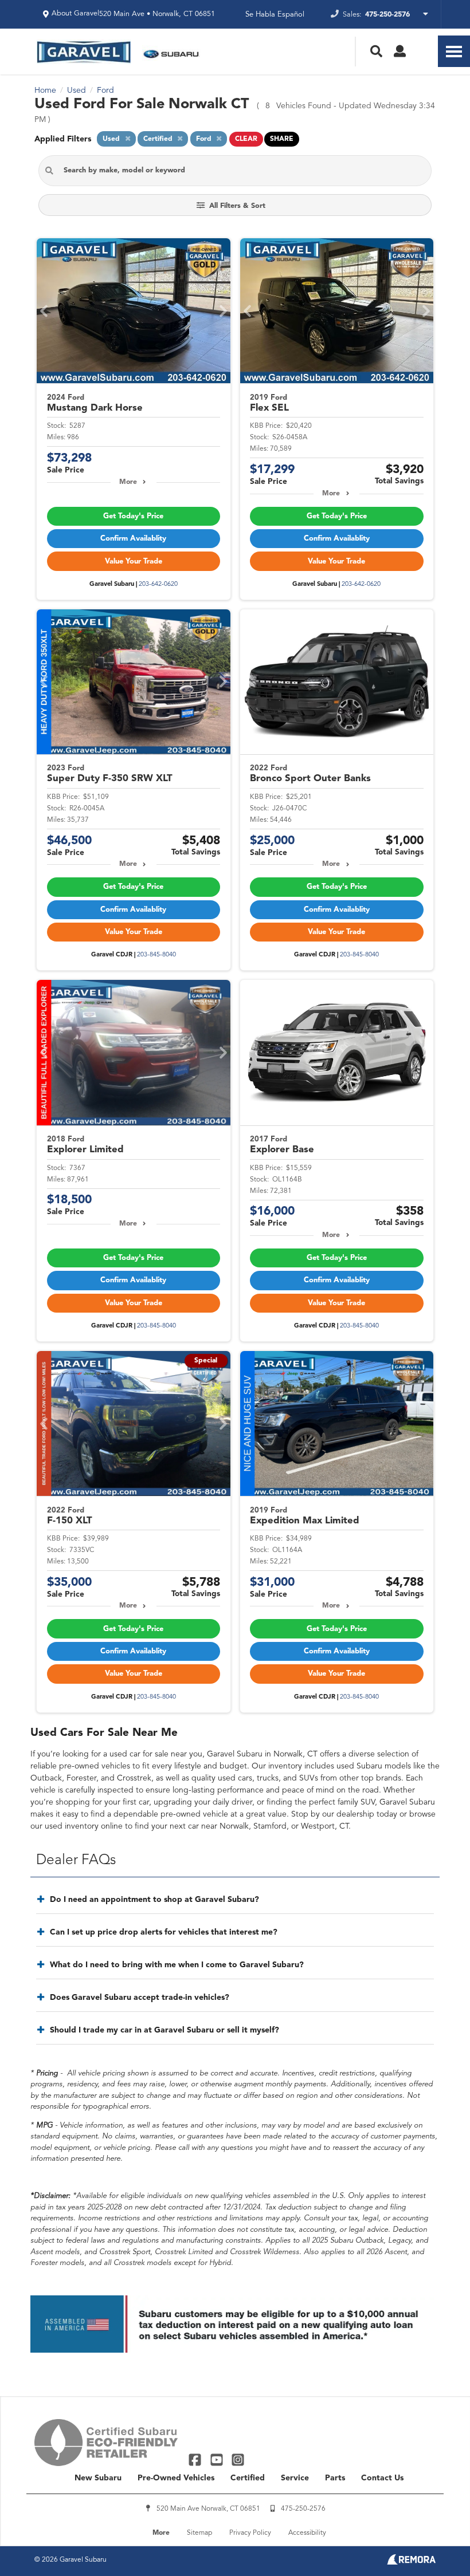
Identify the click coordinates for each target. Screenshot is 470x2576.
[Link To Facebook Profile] (196, 2459)
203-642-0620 (158, 584)
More (128, 482)
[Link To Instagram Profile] (238, 2459)
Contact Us (382, 2478)
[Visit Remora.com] (411, 2562)
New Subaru (98, 2478)
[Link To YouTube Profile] (218, 2459)
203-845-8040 (156, 955)
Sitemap (199, 2533)
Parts (335, 2478)
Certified (248, 2478)
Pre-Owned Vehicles (176, 2478)
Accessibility (307, 2533)
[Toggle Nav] (454, 51)
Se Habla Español (275, 15)
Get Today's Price (133, 516)
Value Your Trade (134, 562)
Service (295, 2478)
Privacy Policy (250, 2533)
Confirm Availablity (133, 539)
